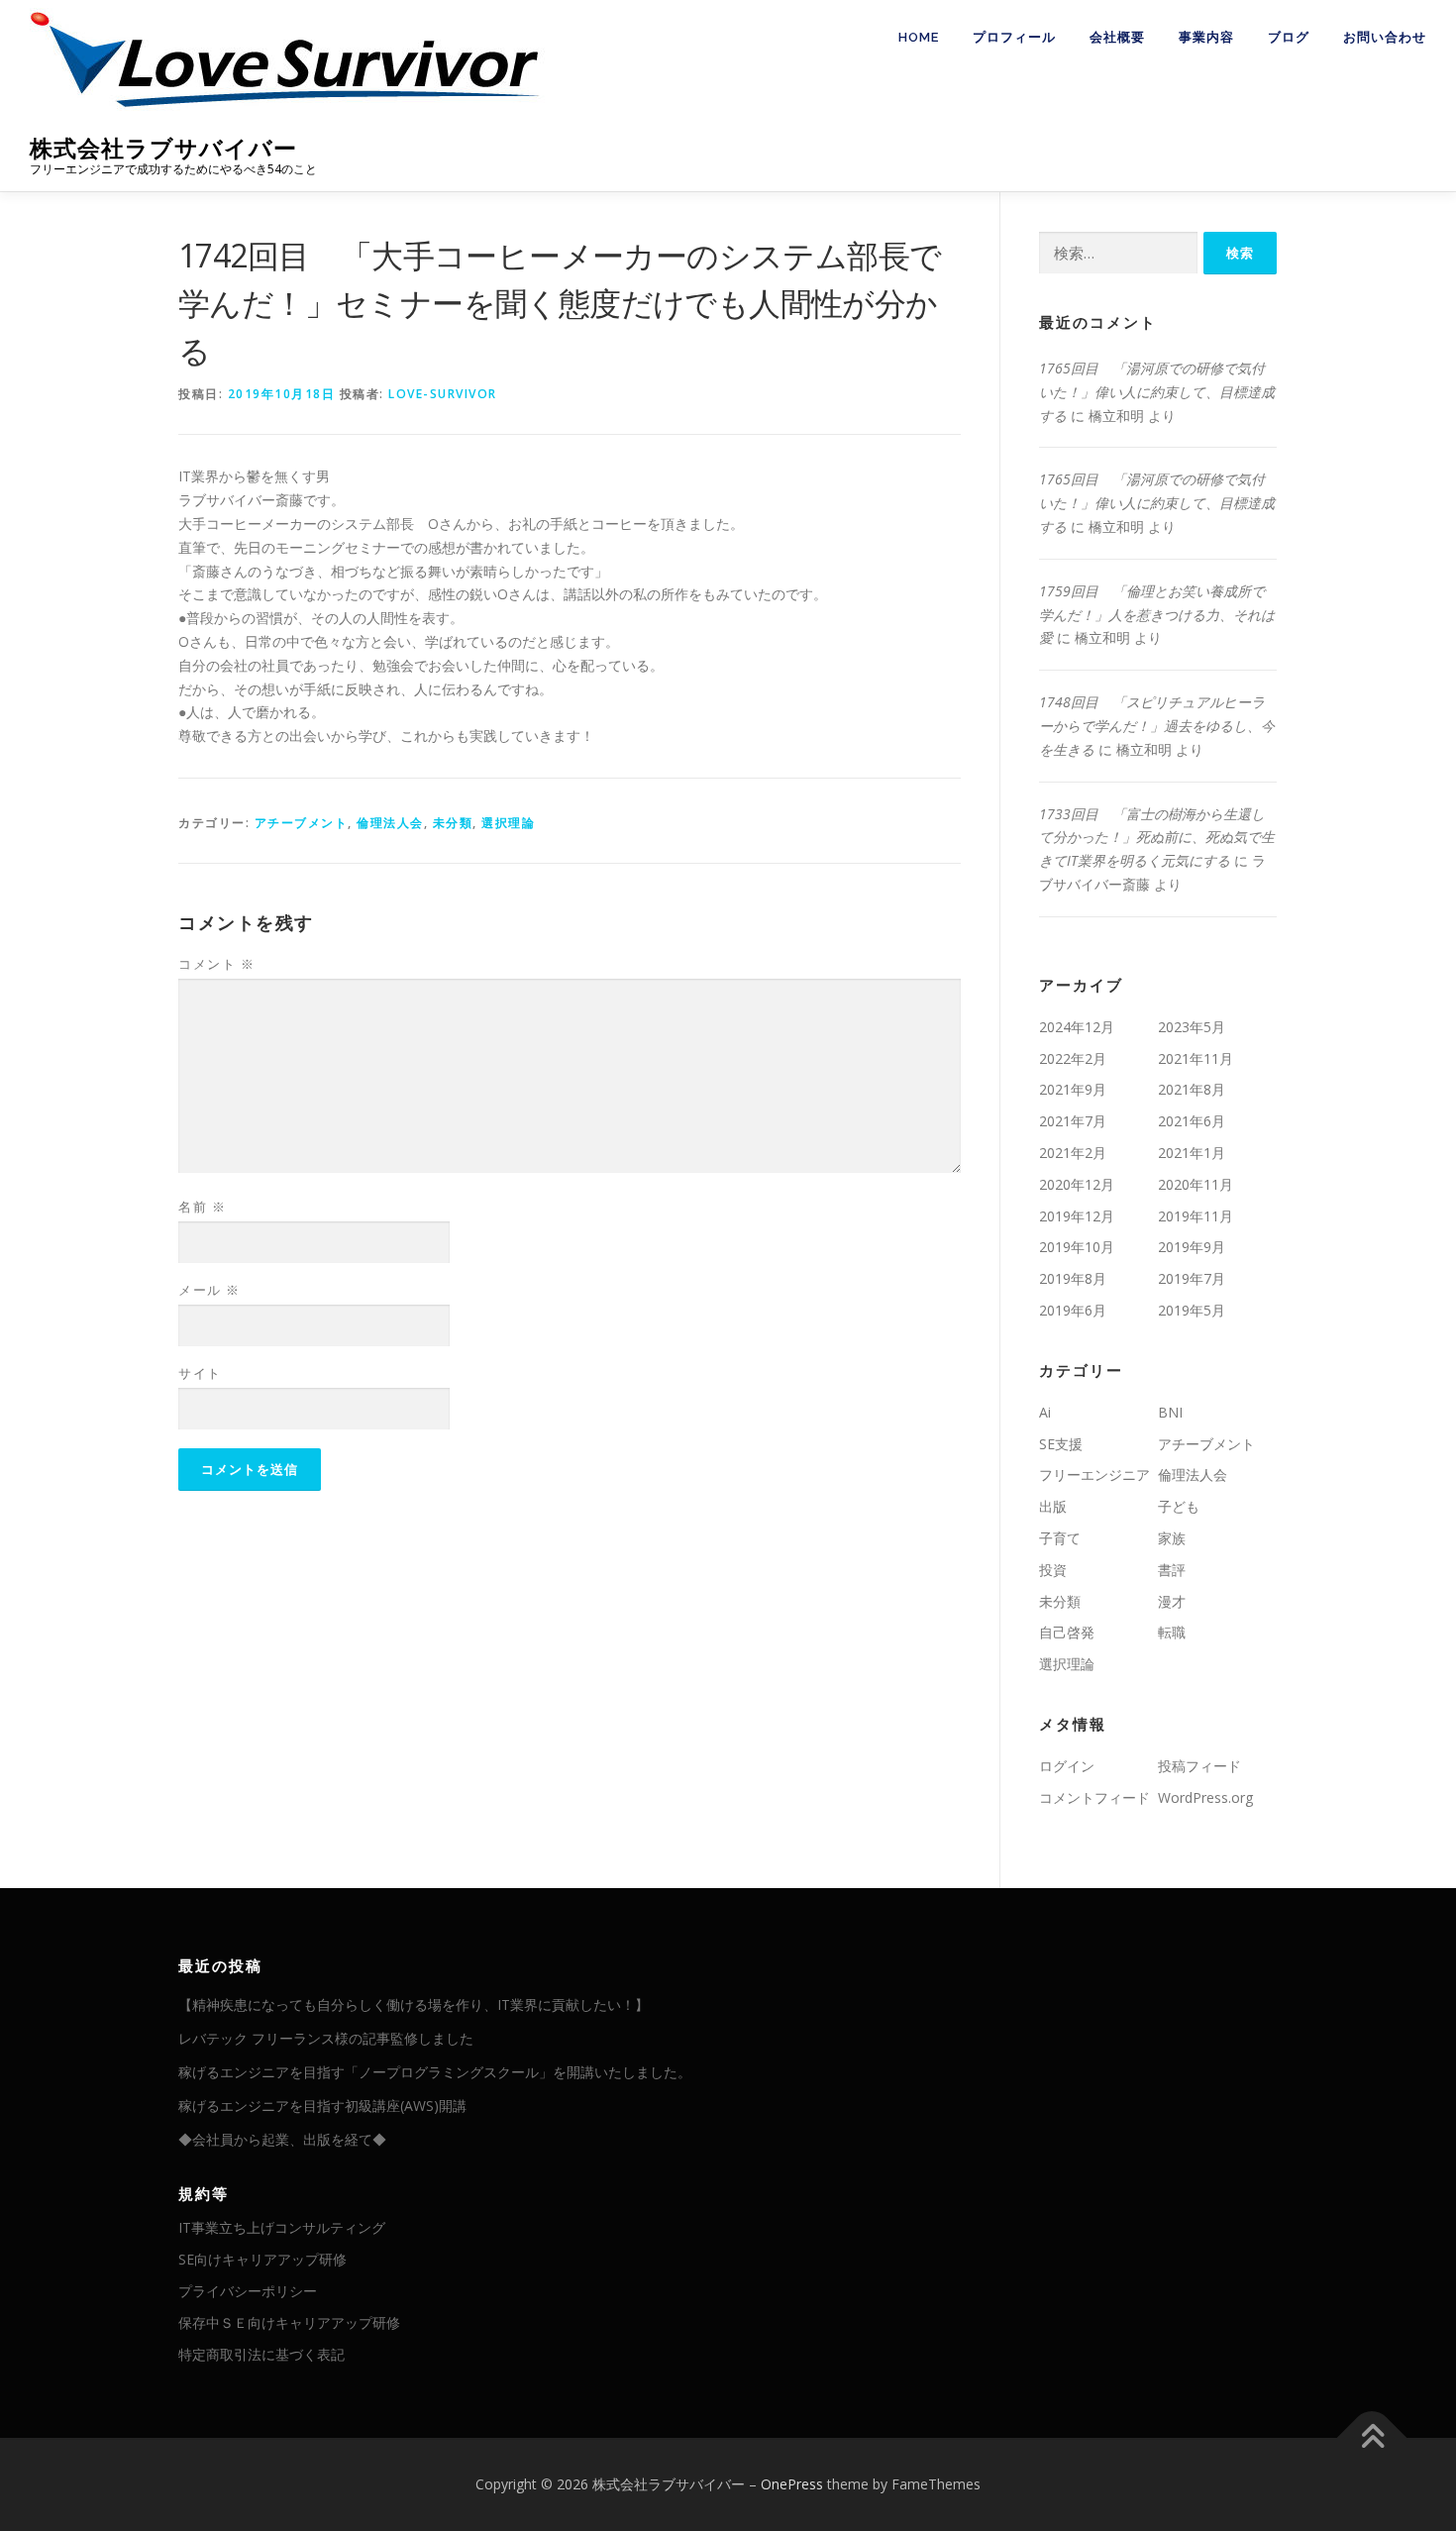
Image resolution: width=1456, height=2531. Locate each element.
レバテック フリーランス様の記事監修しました (326, 2038)
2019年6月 (1073, 1310)
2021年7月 (1073, 1121)
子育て (1060, 1538)
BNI (1170, 1412)
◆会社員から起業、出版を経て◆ (282, 2139)
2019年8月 (1073, 1278)
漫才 (1172, 1601)
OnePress (792, 2484)
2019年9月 (1192, 1247)
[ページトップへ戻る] (1372, 2438)
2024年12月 (1077, 1027)
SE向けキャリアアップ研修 (262, 2259)
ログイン (1067, 1766)
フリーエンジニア (1094, 1475)
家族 (1172, 1538)
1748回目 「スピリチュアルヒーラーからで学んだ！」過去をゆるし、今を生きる (1157, 726)
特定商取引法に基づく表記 (261, 2354)
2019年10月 (1077, 1247)
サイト (200, 1373)
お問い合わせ (1385, 37)
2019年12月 (1077, 1216)
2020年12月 (1077, 1184)
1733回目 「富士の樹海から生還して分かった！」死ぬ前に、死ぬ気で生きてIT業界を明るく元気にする (1157, 838)
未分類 (453, 823)
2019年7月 (1192, 1278)
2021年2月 (1073, 1153)
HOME (919, 37)
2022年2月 (1073, 1058)
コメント (216, 964)
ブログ (1289, 37)
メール (209, 1290)
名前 (202, 1207)
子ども (1179, 1506)
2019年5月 (1192, 1310)
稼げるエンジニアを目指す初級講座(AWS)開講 (322, 2106)
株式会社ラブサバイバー (163, 148)
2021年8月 (1192, 1089)
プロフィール (1014, 37)
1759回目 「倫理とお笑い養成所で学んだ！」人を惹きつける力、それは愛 (1157, 615)
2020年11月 (1196, 1184)
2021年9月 (1073, 1089)
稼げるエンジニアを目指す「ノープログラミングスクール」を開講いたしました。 (435, 2072)
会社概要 (1117, 37)
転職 (1172, 1632)
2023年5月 (1192, 1027)
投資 (1053, 1570)
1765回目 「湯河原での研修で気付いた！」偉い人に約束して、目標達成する (1157, 392)
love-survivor (443, 394)
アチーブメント (302, 823)
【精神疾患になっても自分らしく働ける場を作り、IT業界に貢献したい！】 (414, 2004)
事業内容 (1206, 37)
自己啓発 (1067, 1632)
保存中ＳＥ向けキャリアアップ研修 (289, 2322)
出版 (1053, 1506)
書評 (1172, 1570)
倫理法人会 (390, 823)
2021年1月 (1192, 1153)
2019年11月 (1196, 1216)
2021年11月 (1196, 1058)
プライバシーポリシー (248, 2291)
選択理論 (508, 823)
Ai (1045, 1412)
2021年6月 (1192, 1121)
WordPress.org (1205, 1797)
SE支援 (1061, 1444)
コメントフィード (1094, 1797)
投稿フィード (1199, 1766)
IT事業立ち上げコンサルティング (282, 2227)
